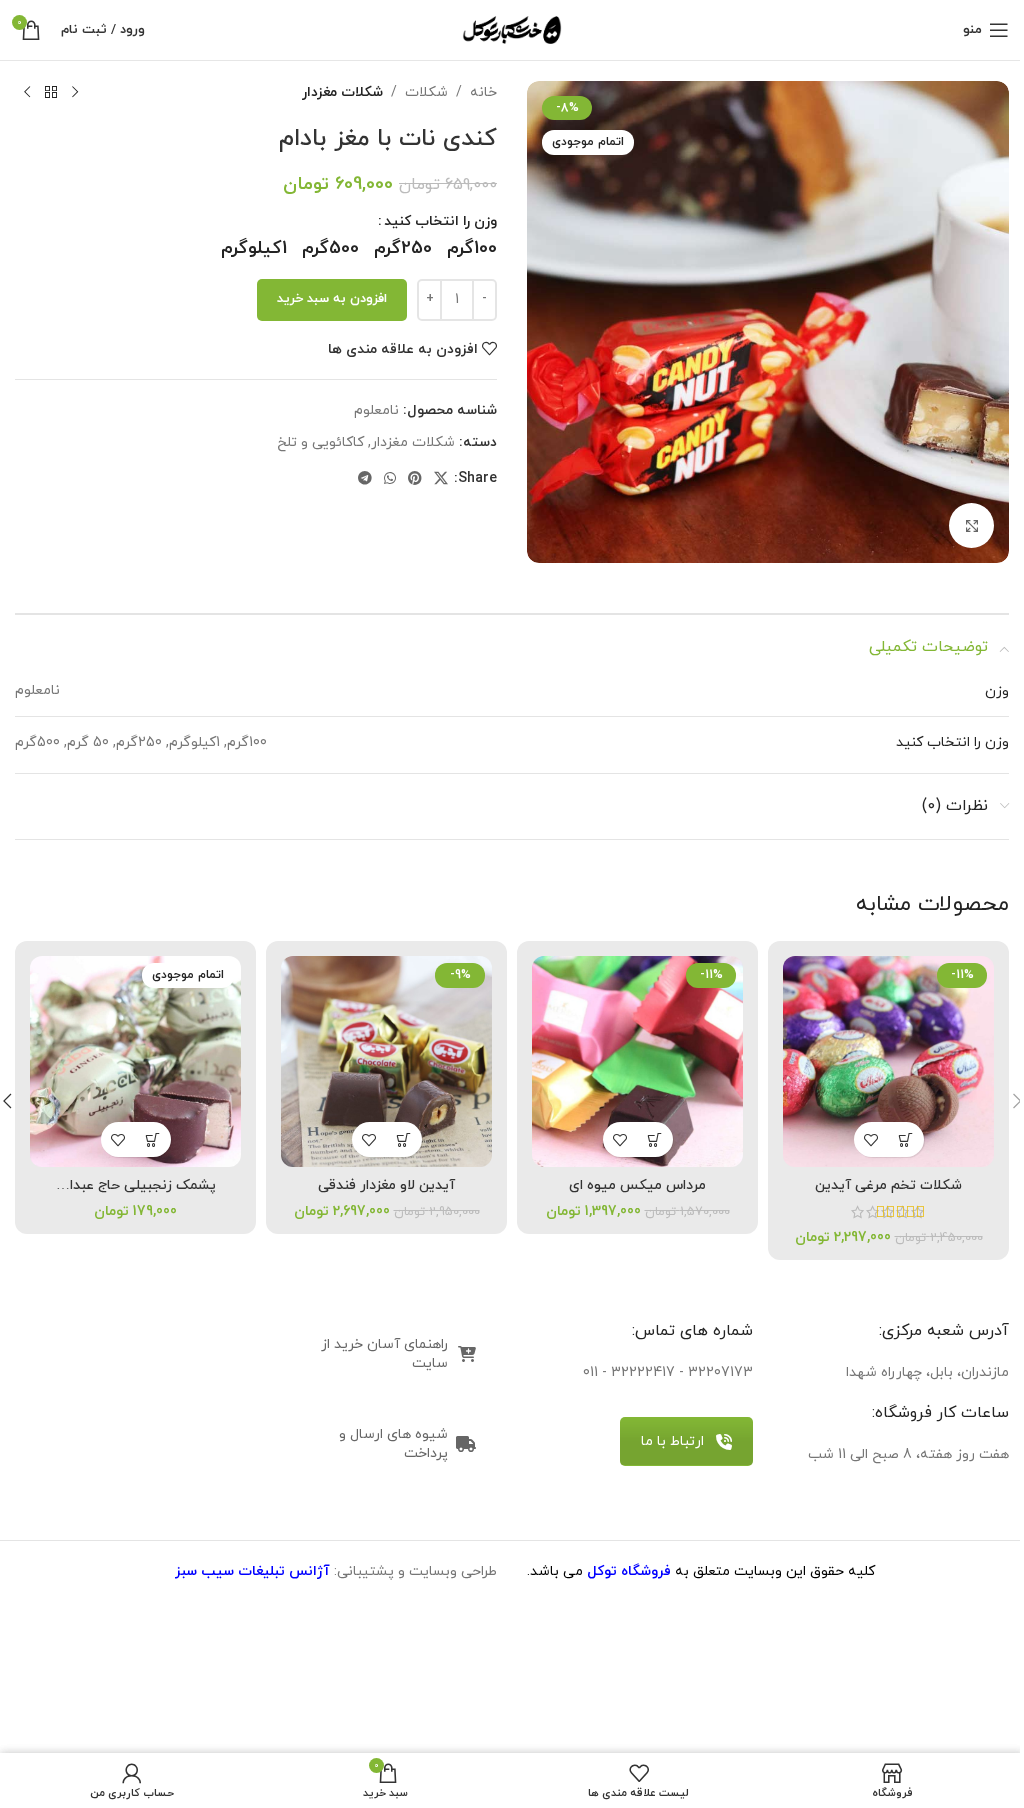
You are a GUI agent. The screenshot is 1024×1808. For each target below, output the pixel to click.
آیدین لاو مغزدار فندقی (386, 1185)
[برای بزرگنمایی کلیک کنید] (971, 525)
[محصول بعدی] (27, 93)
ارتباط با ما (672, 1441)
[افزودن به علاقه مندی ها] (871, 1139)
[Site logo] (512, 28)
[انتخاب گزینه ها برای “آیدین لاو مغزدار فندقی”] (404, 1139)
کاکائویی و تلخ (320, 442)
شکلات (426, 92)
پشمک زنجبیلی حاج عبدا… (136, 1185)
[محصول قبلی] (75, 93)
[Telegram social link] (365, 479)
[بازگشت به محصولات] (51, 93)
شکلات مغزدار (342, 92)
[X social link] (441, 479)
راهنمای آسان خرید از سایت (384, 1354)
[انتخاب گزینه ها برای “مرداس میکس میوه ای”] (655, 1139)
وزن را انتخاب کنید (440, 221)
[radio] (472, 249)
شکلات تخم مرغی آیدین (888, 1185)
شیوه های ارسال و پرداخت (393, 1444)
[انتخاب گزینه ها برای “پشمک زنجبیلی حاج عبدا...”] (153, 1139)
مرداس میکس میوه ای (637, 1185)
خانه (483, 92)
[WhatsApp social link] (390, 479)
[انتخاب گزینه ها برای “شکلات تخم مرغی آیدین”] (906, 1139)
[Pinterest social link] (415, 479)
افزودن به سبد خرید (332, 299)
